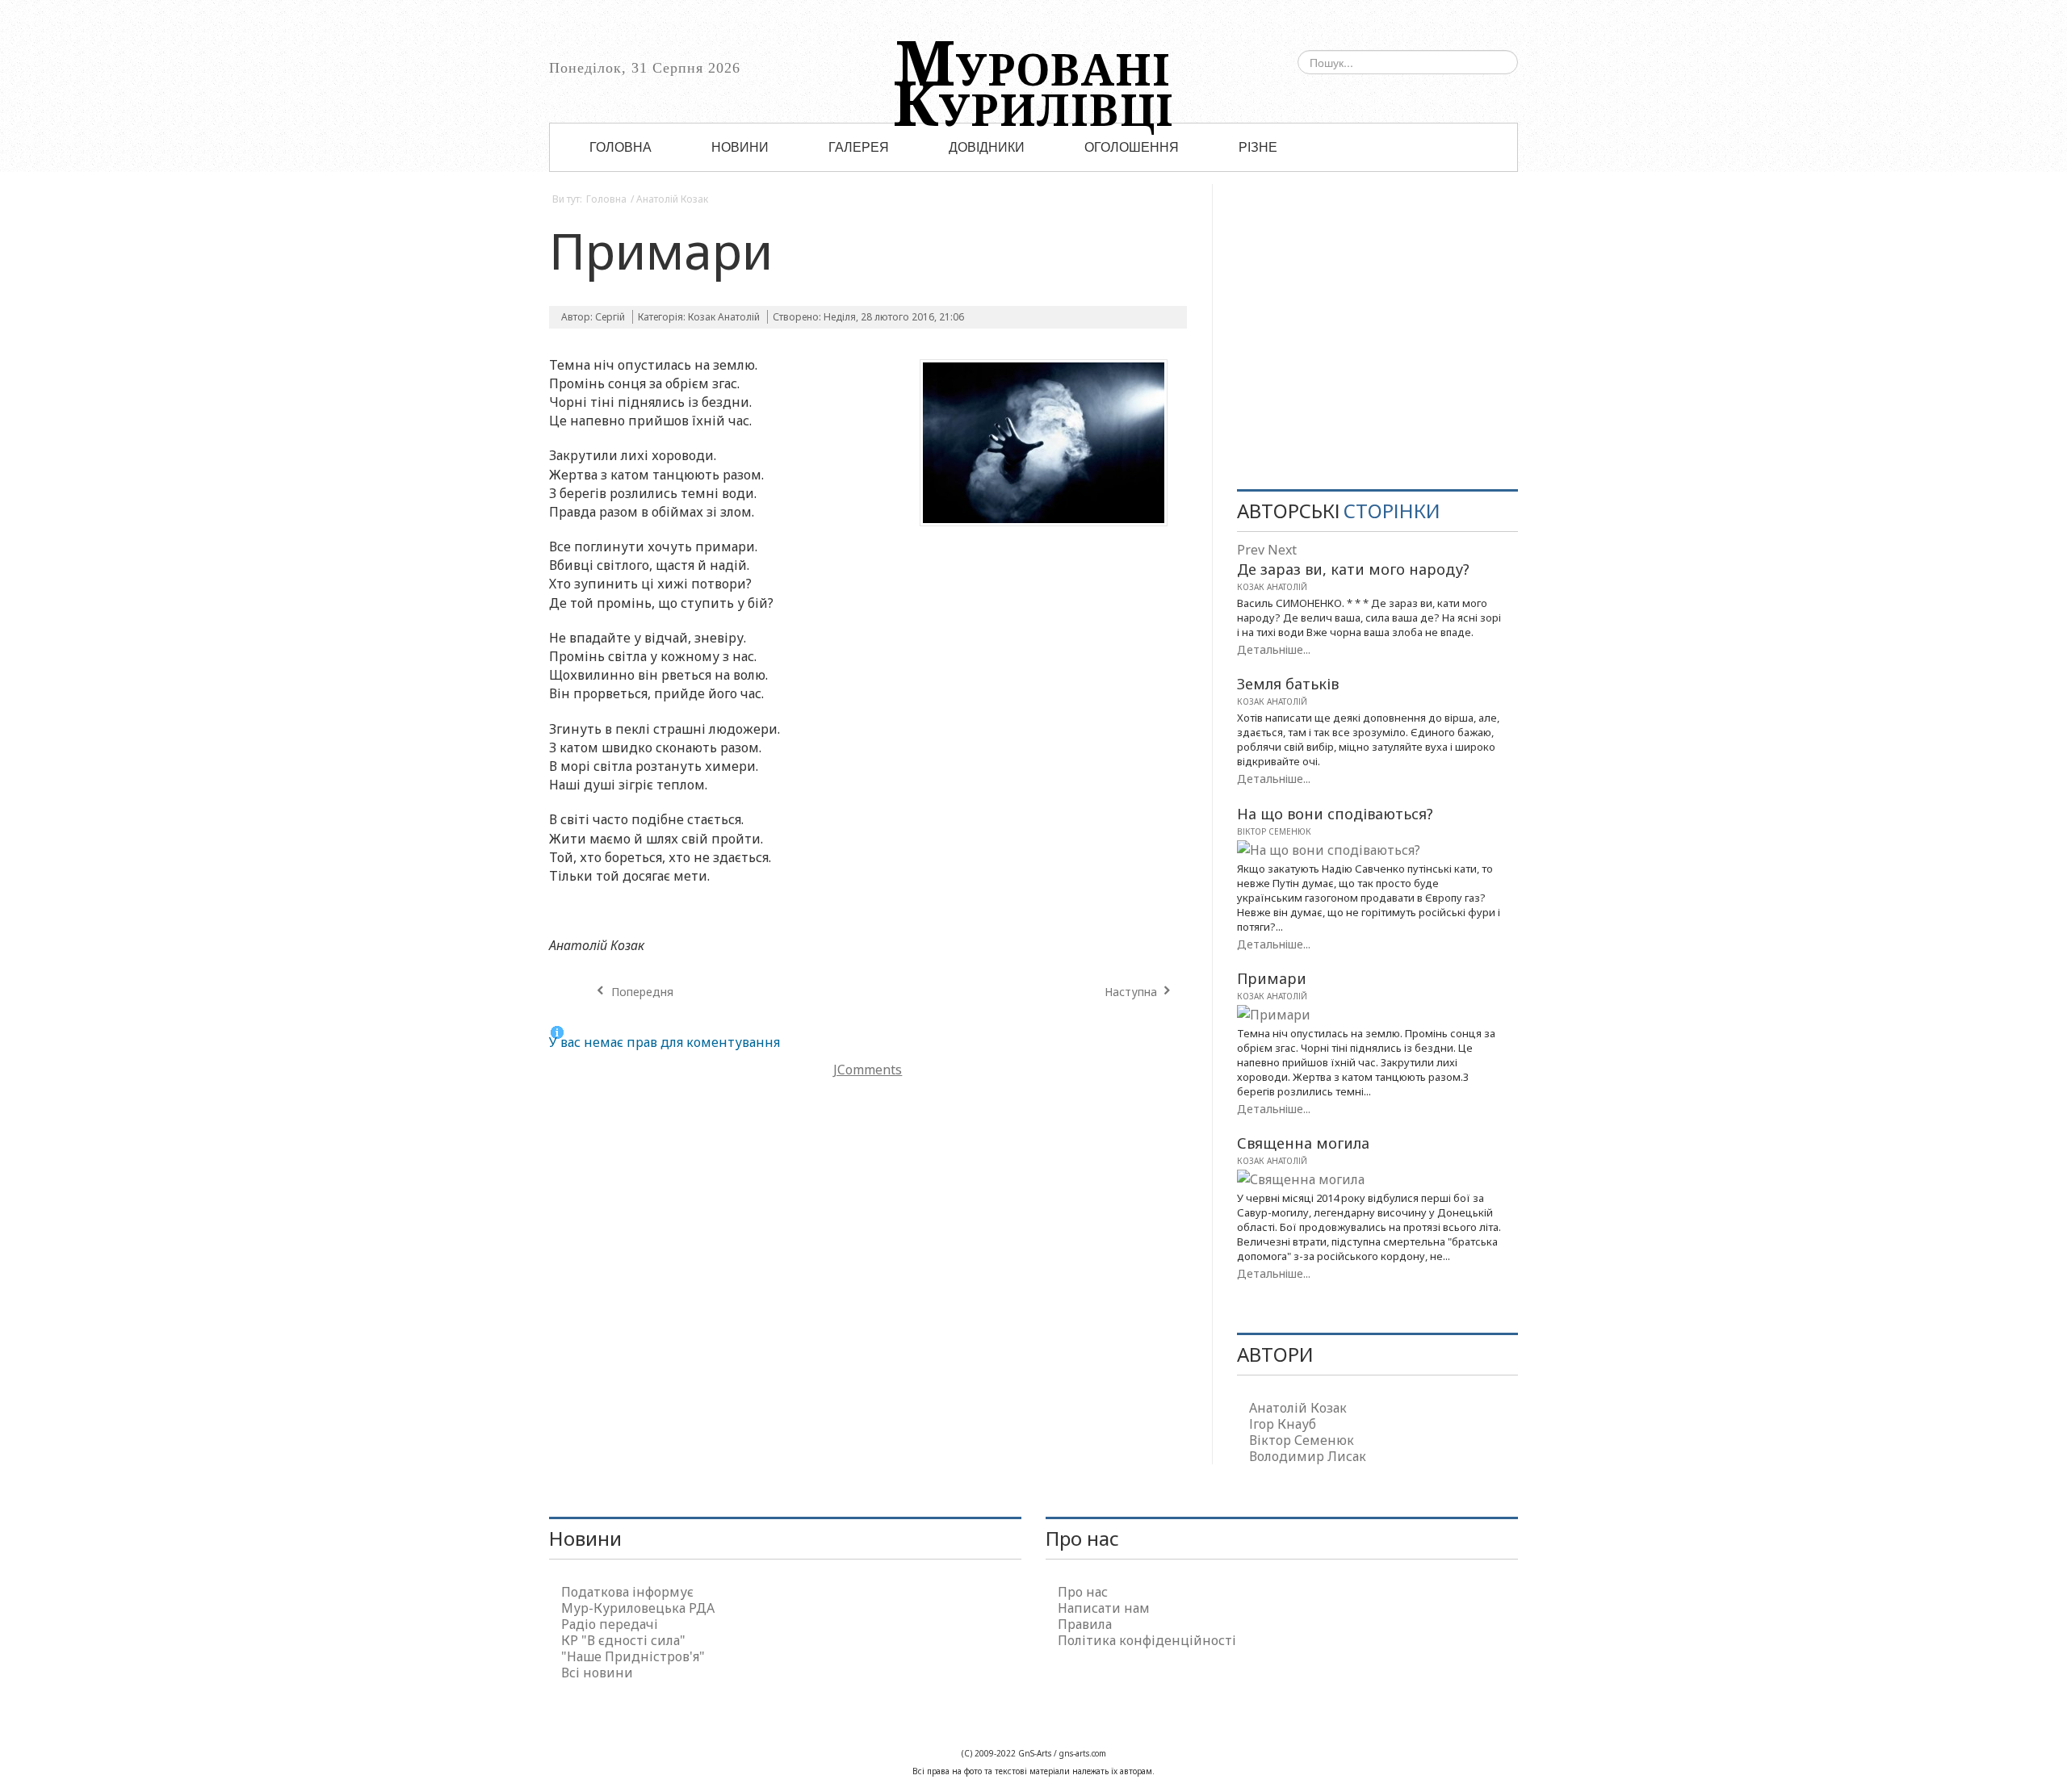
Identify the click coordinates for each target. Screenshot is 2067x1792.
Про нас (1083, 1592)
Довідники (987, 148)
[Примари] (1044, 447)
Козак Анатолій (724, 317)
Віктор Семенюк (1274, 831)
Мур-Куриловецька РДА (638, 1608)
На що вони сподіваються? (1335, 814)
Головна (621, 148)
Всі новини (597, 1673)
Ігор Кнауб (1283, 1424)
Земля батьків (1288, 684)
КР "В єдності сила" (623, 1640)
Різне (1258, 148)
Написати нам (1104, 1608)
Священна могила (1303, 1143)
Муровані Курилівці (1033, 69)
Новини (740, 148)
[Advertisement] (1377, 344)
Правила (1085, 1624)
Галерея (859, 148)
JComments (868, 1070)
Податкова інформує (627, 1592)
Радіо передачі (610, 1624)
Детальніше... (1274, 649)
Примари (661, 250)
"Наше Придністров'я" (633, 1656)
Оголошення (1132, 148)
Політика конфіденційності (1147, 1640)
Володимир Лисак (1308, 1456)
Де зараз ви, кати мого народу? (1353, 569)
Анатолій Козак (672, 199)
